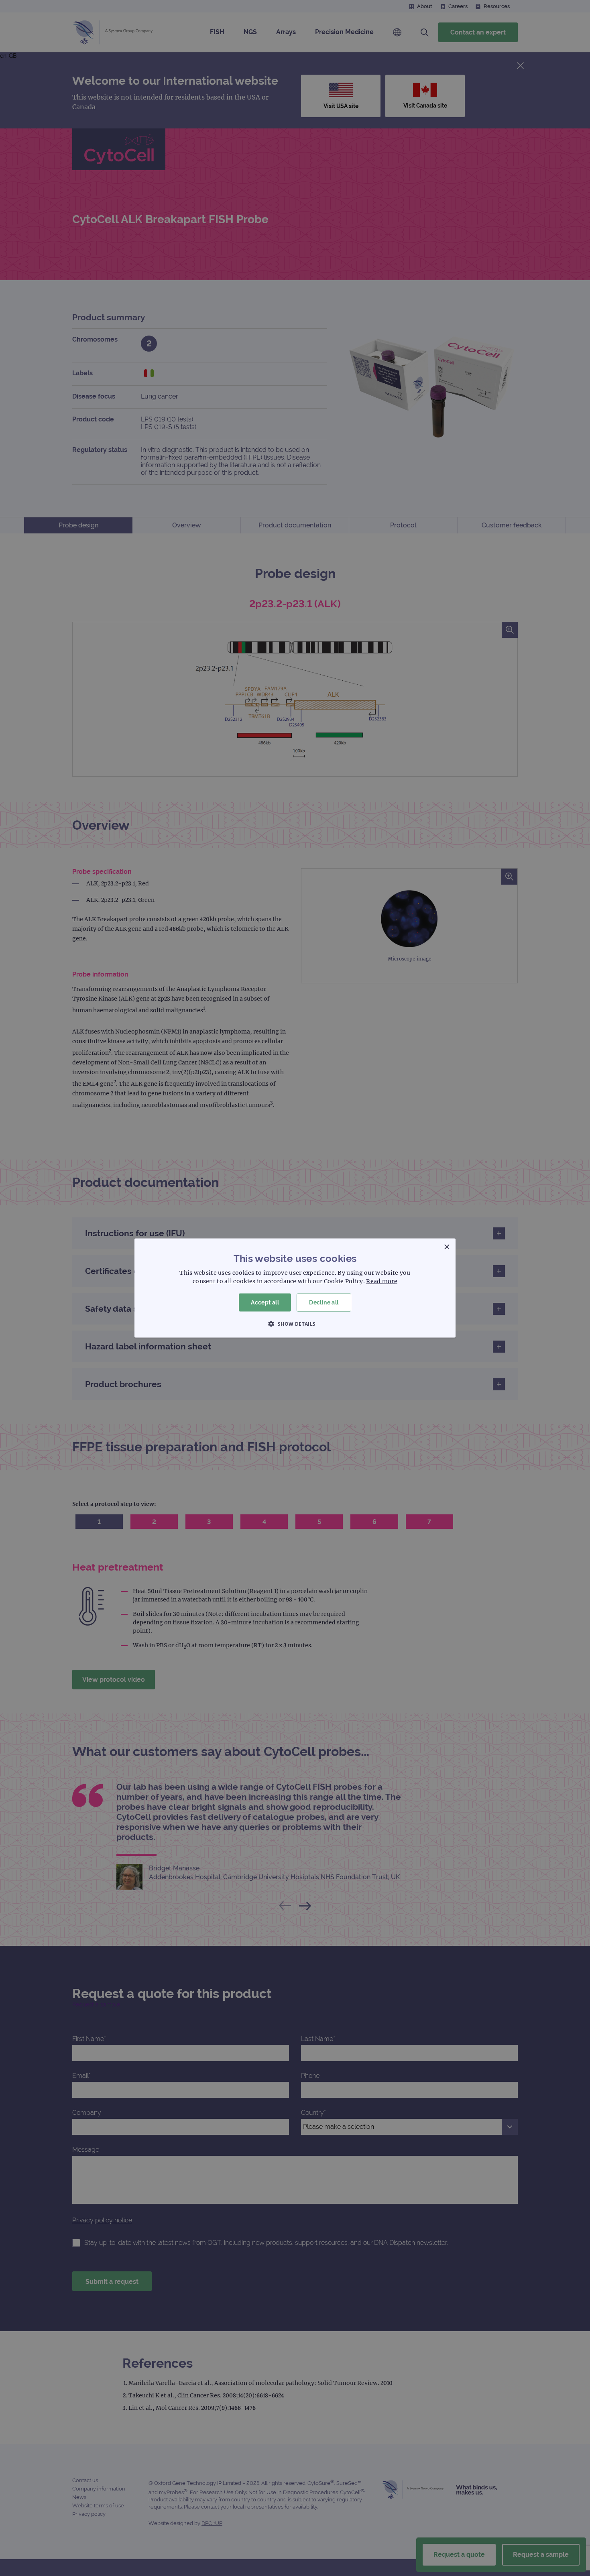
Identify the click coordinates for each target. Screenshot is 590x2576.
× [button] (447, 1247)
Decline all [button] (324, 1302)
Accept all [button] (265, 1302)
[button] (295, 1323)
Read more (382, 1281)
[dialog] (295, 1288)
